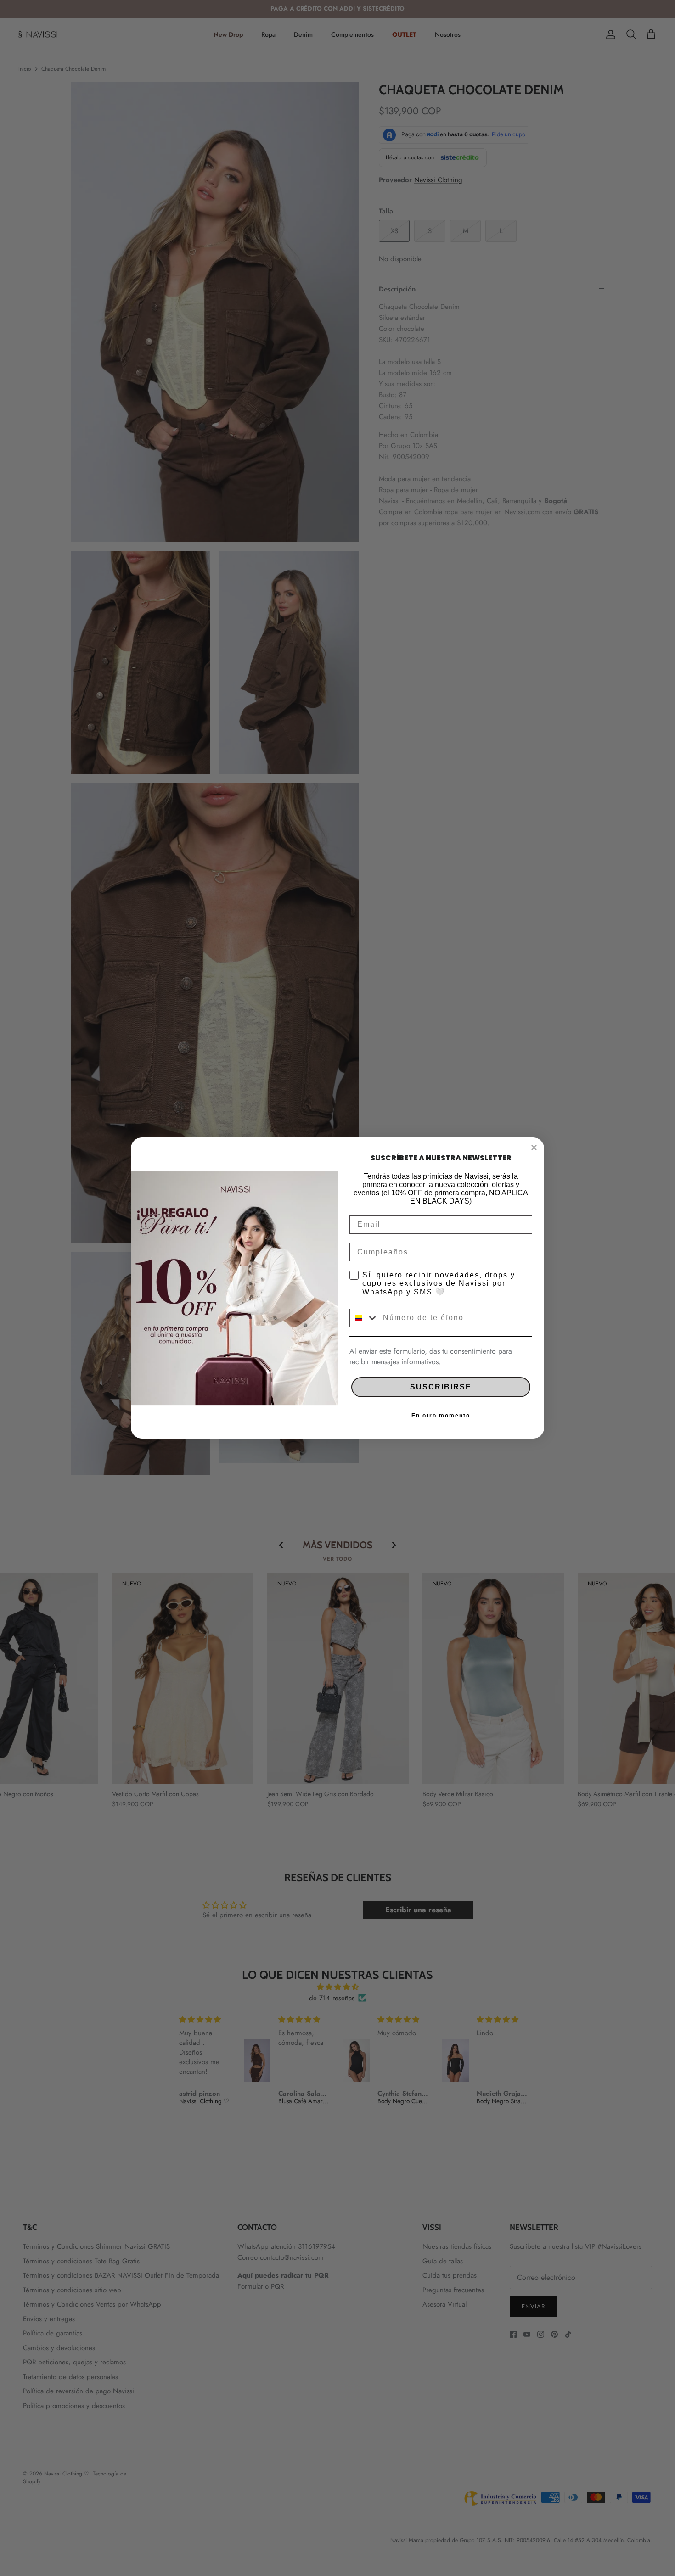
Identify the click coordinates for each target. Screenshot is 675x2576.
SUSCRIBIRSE (441, 1387)
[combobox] (364, 1318)
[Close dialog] (534, 1148)
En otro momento (441, 1416)
